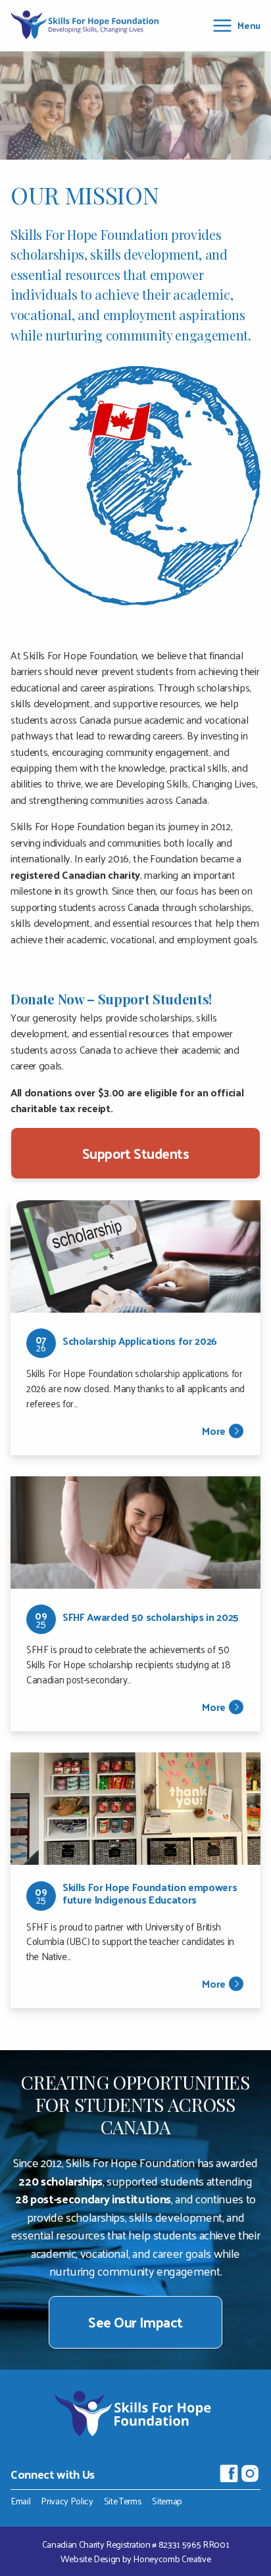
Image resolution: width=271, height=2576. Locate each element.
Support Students (136, 1153)
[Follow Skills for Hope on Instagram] (250, 2473)
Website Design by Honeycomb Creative (136, 2559)
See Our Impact (135, 2322)
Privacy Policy (67, 2501)
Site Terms (123, 2501)
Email (20, 2501)
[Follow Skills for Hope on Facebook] (229, 2473)
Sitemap (167, 2501)
